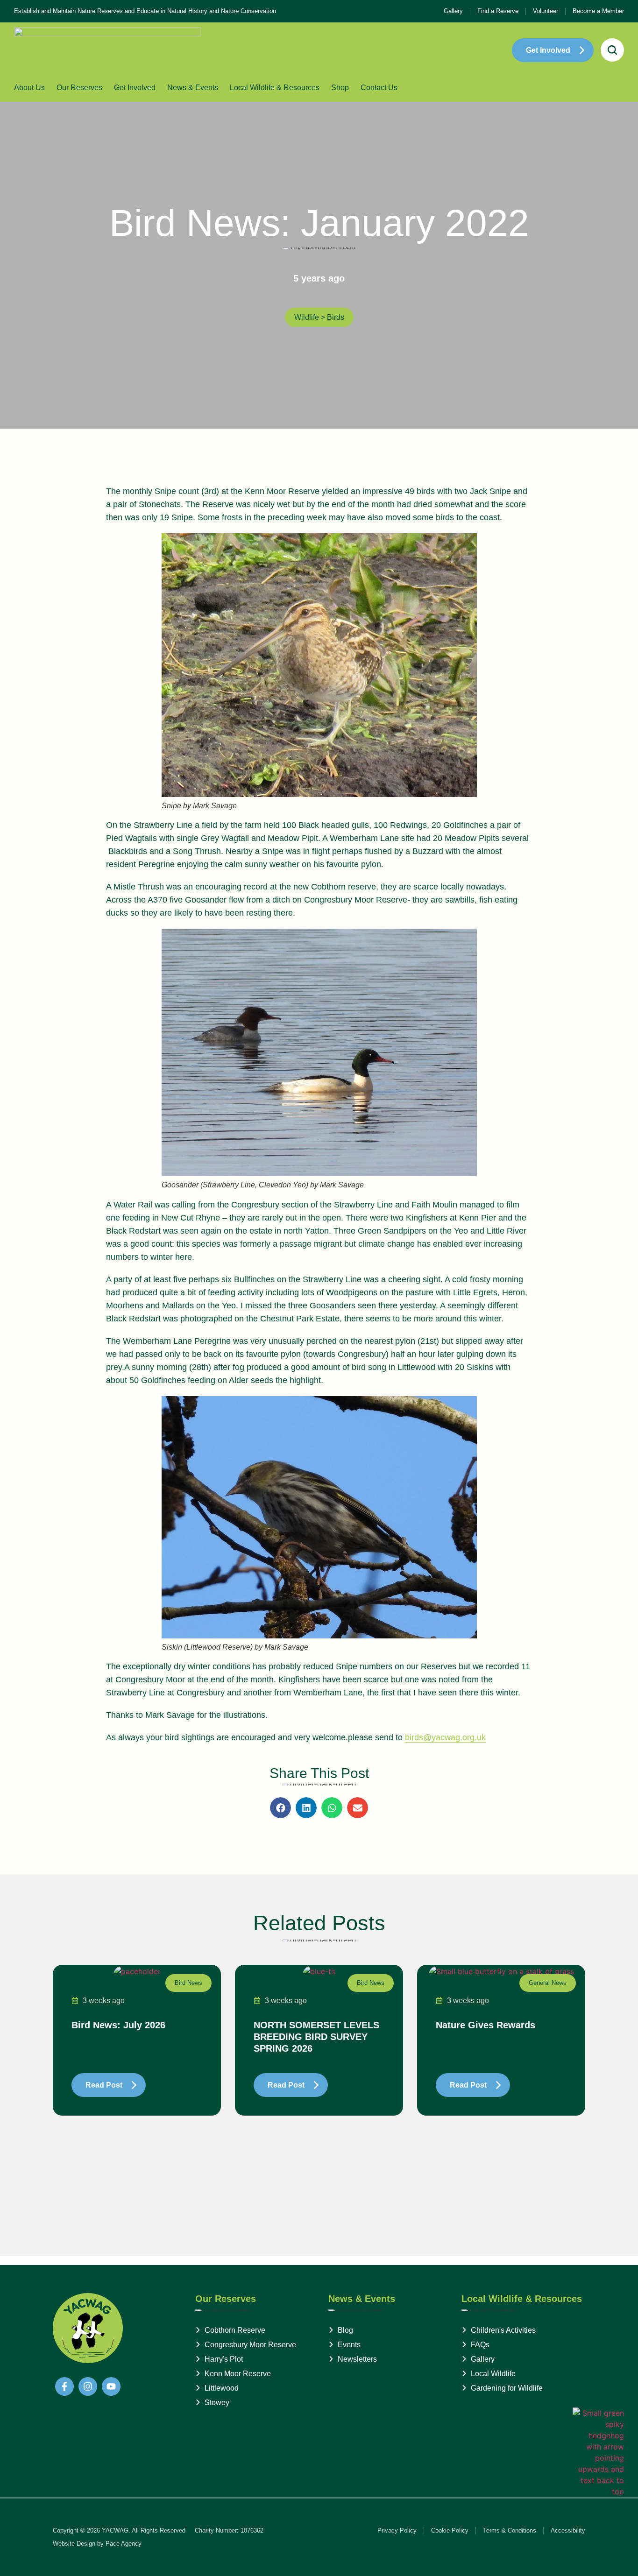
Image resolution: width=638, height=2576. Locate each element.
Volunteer (546, 11)
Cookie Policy (450, 2530)
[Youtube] (111, 2386)
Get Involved (135, 88)
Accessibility (568, 2530)
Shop (340, 88)
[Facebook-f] (64, 2386)
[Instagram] (88, 2386)
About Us (29, 88)
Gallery (453, 11)
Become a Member (598, 11)
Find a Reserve (498, 11)
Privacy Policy (397, 2530)
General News (548, 1983)
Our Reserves (79, 88)
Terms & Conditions (510, 2530)
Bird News (188, 1983)
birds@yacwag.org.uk (445, 1737)
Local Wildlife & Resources (275, 88)
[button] (280, 1808)
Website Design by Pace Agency (97, 2544)
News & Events (193, 88)
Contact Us (379, 88)
